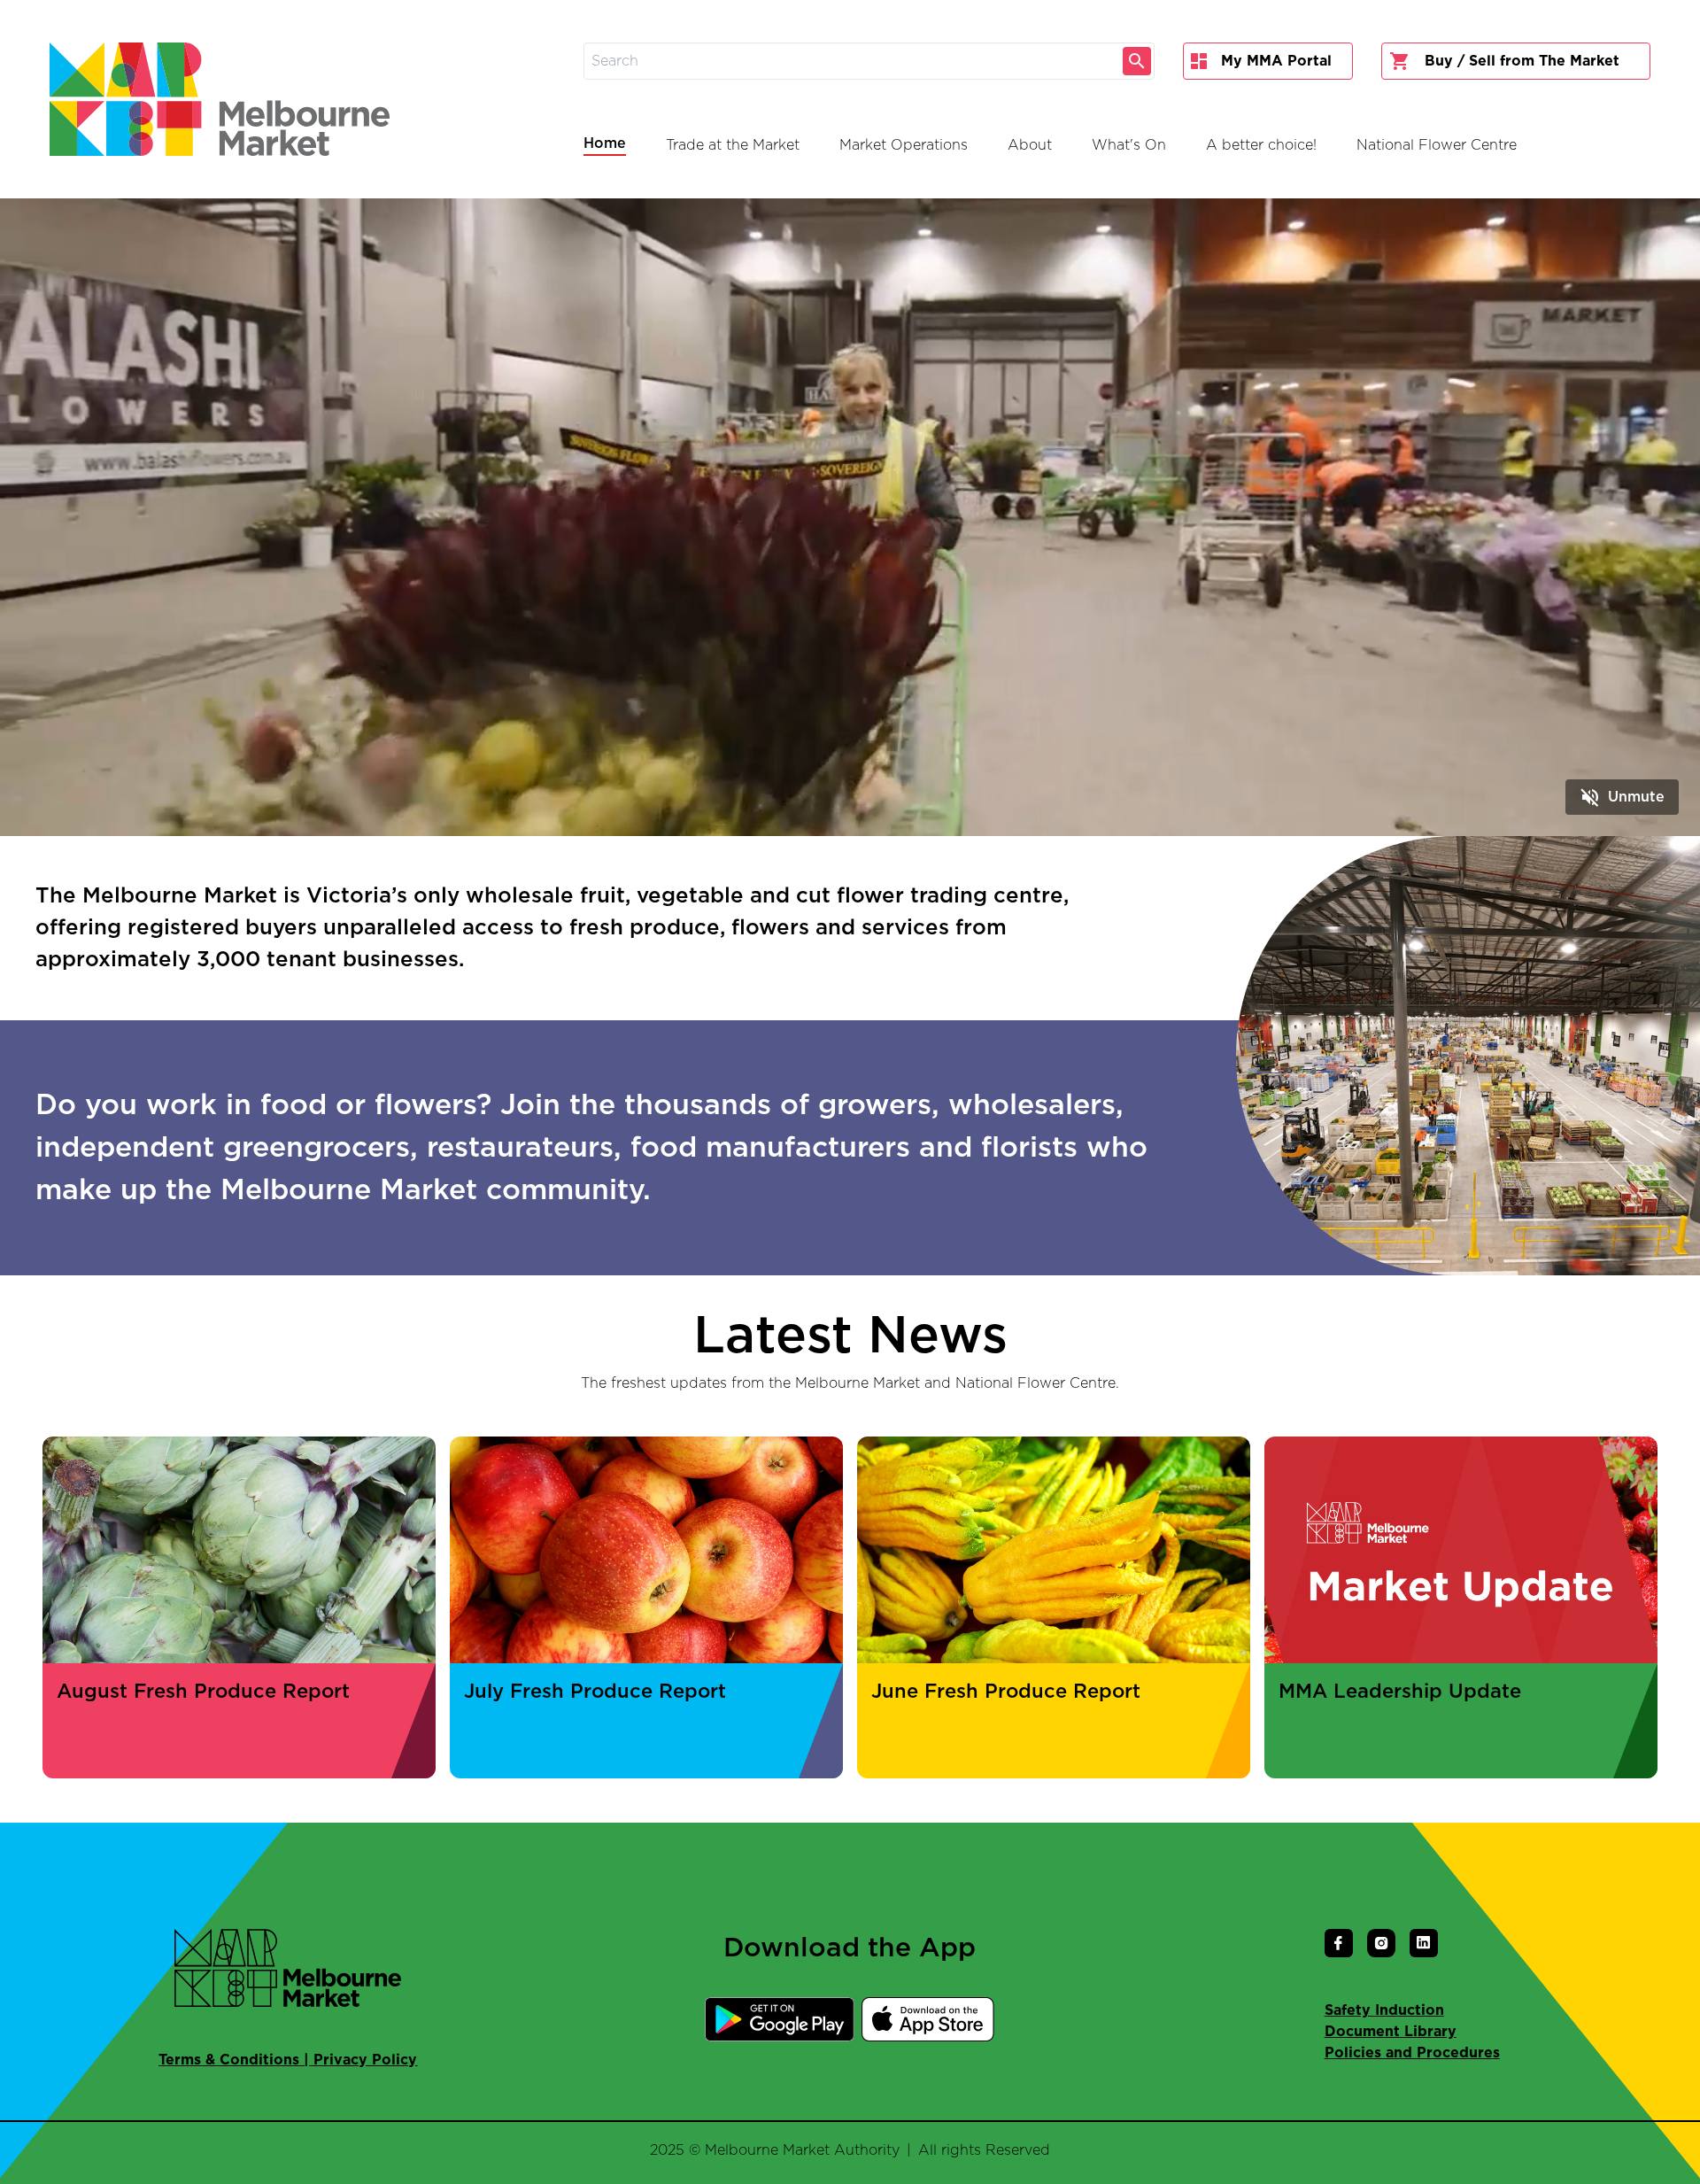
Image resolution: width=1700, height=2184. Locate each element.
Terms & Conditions (229, 2060)
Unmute (1622, 797)
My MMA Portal (1276, 61)
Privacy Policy (365, 2060)
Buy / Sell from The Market (1522, 61)
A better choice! (1261, 145)
